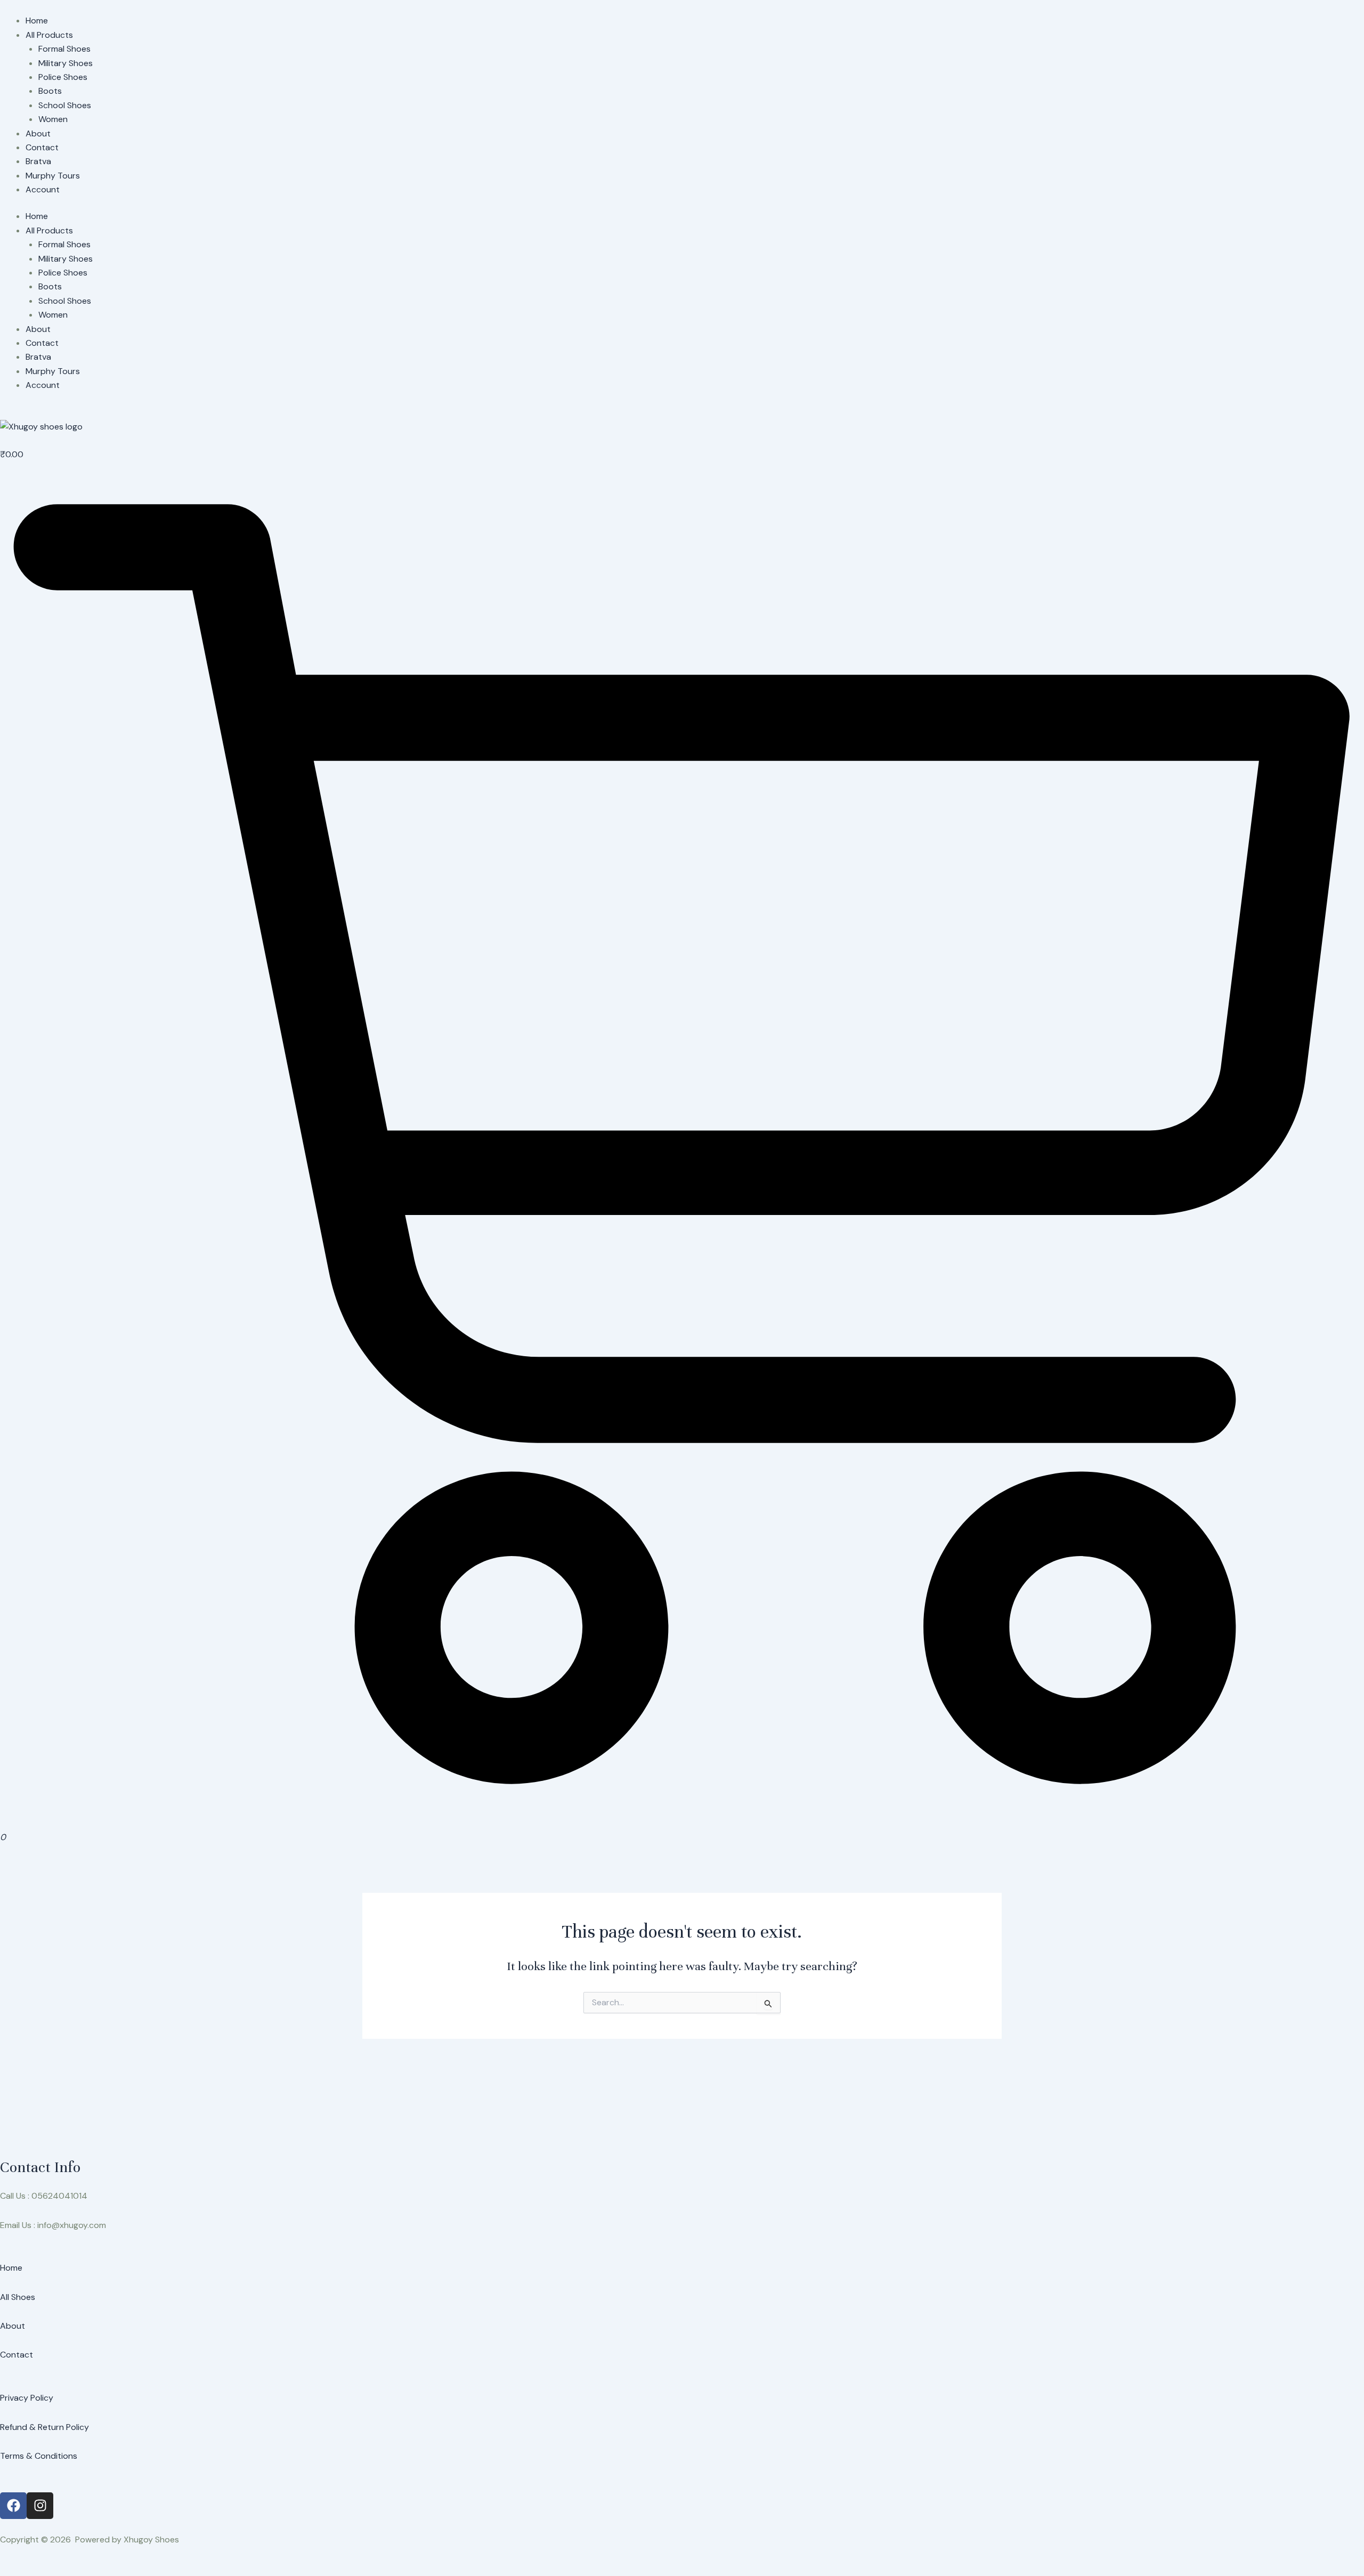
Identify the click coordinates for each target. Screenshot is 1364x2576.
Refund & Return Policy (44, 2427)
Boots (50, 91)
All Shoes (18, 2297)
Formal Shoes (64, 49)
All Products (49, 35)
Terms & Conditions (39, 2456)
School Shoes (65, 105)
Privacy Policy (27, 2398)
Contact (42, 147)
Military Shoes (66, 63)
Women (53, 119)
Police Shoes (63, 77)
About (38, 133)
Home (37, 21)
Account (43, 189)
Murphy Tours (53, 176)
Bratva (38, 161)
